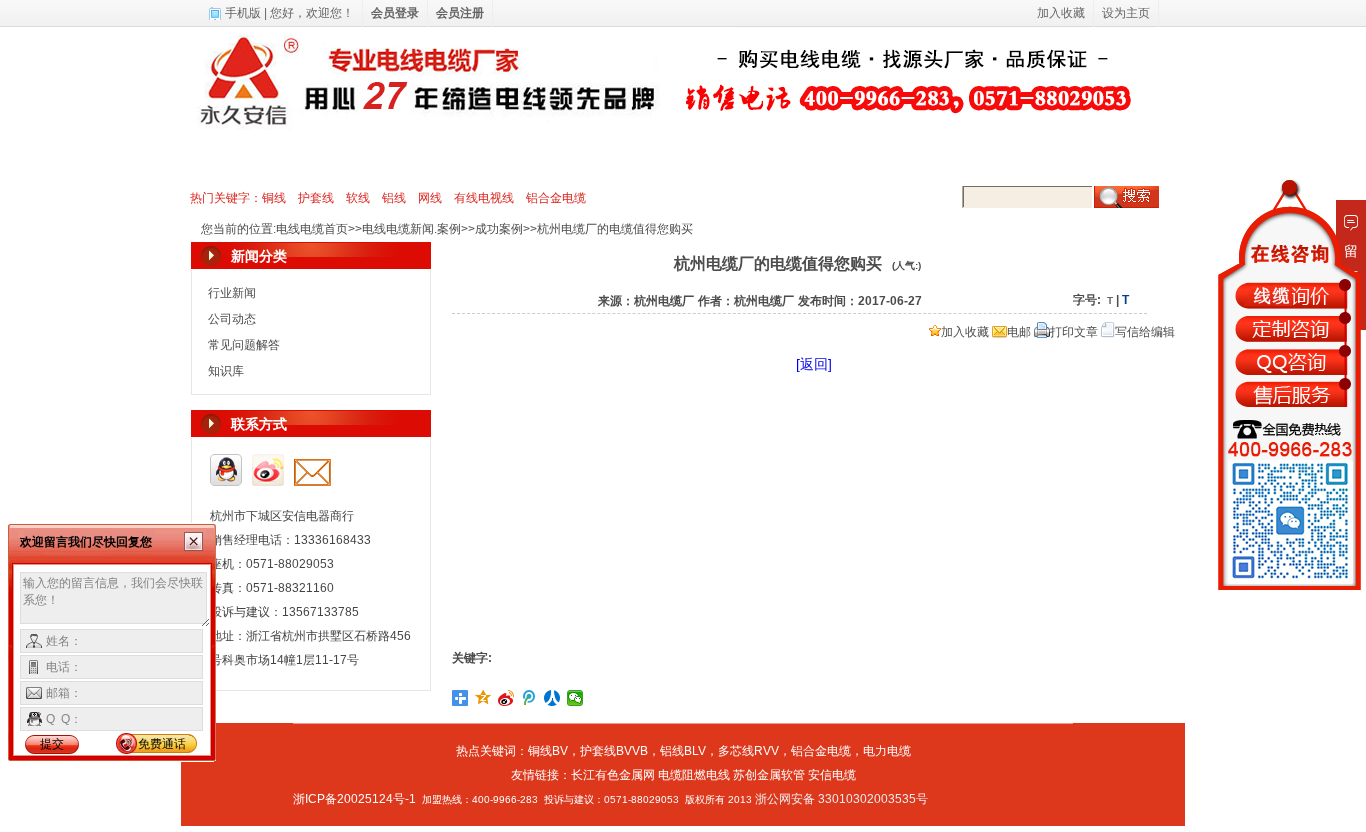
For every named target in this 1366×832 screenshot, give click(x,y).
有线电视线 (484, 198)
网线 (430, 198)
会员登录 (395, 13)
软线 (358, 198)
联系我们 (988, 159)
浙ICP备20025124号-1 (354, 799)
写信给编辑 (1145, 332)
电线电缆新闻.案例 (798, 159)
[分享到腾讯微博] (529, 698)
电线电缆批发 (566, 159)
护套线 (316, 198)
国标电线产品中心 (364, 159)
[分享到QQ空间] (483, 698)
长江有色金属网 (613, 775)
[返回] (814, 364)
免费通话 (162, 744)
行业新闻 (232, 293)
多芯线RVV (748, 751)
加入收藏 (965, 332)
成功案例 (499, 229)
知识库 (226, 371)
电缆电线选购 (674, 159)
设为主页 (1126, 13)
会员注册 (460, 13)
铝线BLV (683, 751)
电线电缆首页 (242, 159)
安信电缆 (832, 775)
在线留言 (1068, 159)
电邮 (1019, 332)
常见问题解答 (244, 345)
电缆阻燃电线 (694, 775)
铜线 (274, 198)
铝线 (394, 198)
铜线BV (548, 751)
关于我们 (908, 159)
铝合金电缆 (556, 198)
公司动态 (232, 319)
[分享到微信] (575, 698)
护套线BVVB (614, 751)
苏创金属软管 (769, 775)
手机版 (243, 13)
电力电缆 (472, 159)
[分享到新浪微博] (506, 698)
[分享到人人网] (552, 698)
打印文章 (1074, 332)
